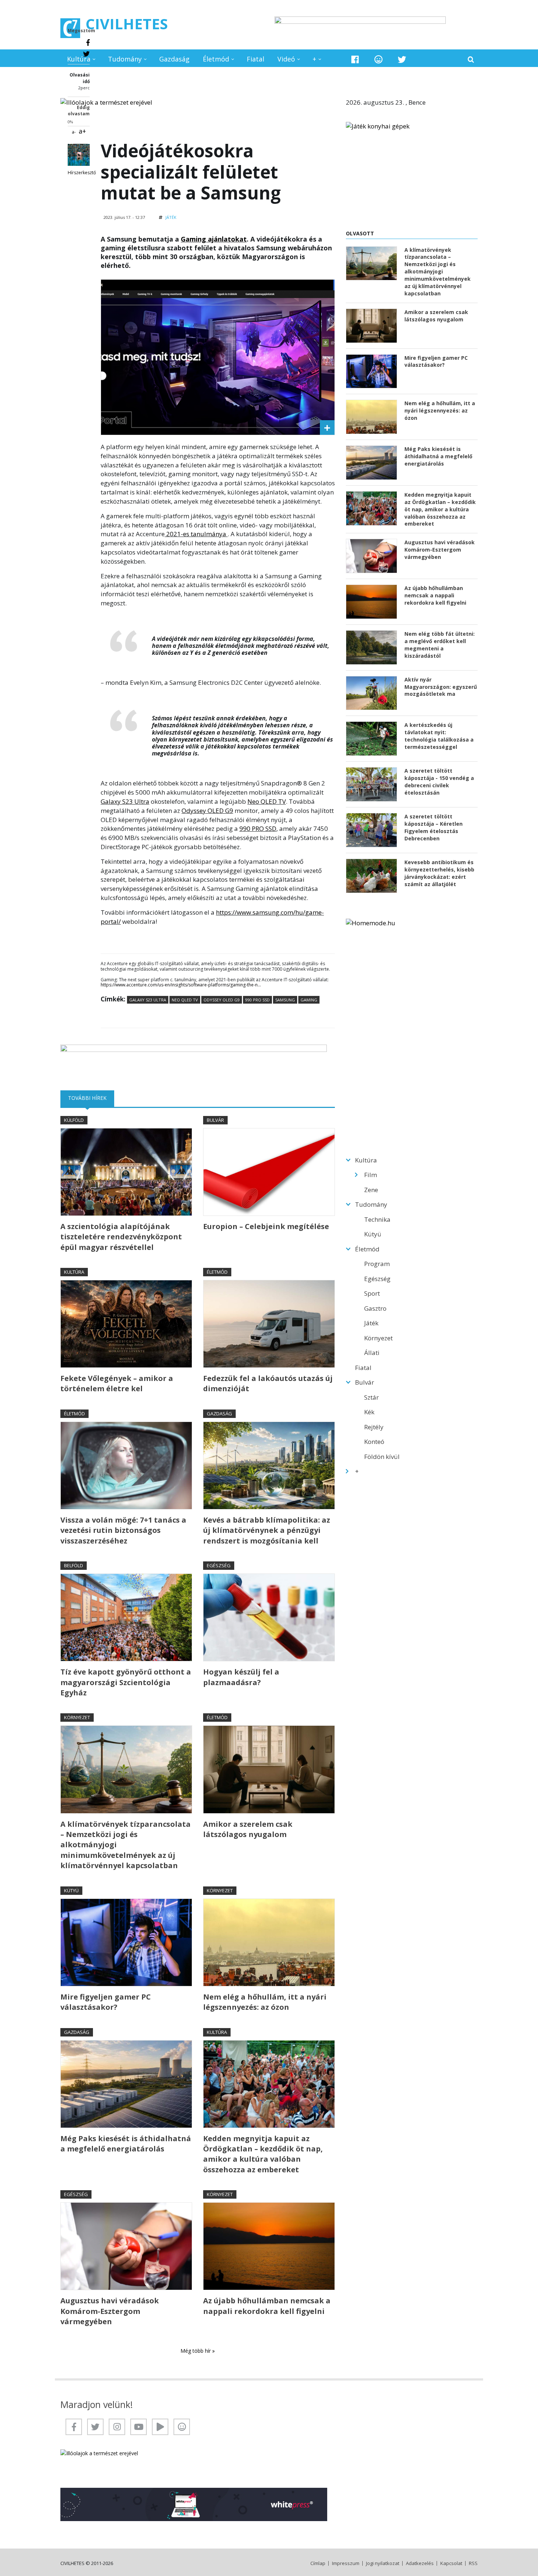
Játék (171, 217)
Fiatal (255, 59)
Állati (372, 1353)
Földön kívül (382, 1457)
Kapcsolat (451, 2563)
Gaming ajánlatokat (214, 239)
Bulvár (215, 1120)
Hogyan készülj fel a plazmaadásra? (241, 1677)
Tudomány (125, 59)
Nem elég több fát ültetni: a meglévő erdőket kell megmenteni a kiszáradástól (440, 645)
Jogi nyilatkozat (383, 2563)
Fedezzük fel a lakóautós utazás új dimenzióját (268, 1383)
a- (74, 132)
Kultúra (79, 59)
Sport (372, 1293)
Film (371, 1175)
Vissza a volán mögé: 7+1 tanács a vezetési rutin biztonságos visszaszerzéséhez (123, 1530)
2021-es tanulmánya (196, 534)
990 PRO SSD (258, 828)
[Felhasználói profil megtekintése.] (79, 155)
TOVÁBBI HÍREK (91, 1098)
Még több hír (196, 2351)
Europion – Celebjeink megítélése (266, 1226)
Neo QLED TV (267, 801)
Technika (377, 1219)
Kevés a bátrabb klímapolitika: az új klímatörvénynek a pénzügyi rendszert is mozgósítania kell (267, 1530)
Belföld (74, 1565)
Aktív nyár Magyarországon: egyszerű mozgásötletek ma (441, 687)
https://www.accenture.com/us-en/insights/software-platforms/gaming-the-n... (181, 985)
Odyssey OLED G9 (207, 811)
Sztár (371, 1397)
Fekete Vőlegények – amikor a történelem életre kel (117, 1383)
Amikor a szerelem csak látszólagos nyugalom (248, 1829)
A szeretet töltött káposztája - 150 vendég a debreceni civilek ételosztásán (439, 782)
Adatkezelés (420, 2563)
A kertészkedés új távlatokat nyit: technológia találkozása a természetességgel (439, 736)
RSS (473, 2563)
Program (377, 1264)
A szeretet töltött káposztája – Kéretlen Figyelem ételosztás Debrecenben (434, 827)
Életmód (216, 59)
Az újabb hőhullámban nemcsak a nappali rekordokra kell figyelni (267, 2306)
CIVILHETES (127, 24)
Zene (371, 1190)
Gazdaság (174, 59)
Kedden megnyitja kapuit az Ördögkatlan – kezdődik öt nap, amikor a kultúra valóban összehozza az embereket (263, 2154)
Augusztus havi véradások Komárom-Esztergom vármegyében (110, 2311)
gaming (309, 1000)
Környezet (77, 1717)
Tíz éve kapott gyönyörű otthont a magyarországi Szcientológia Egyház (126, 1682)
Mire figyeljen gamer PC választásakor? (106, 2002)
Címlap (318, 2563)
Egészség (219, 1565)
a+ (82, 131)
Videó (286, 59)
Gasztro (375, 1308)
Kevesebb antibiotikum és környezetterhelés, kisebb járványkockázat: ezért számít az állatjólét (439, 873)
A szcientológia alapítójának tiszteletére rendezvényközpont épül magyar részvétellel (121, 1237)
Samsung (285, 1000)
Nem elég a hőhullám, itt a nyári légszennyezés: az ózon (265, 2002)
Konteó (374, 1442)
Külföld (74, 1120)
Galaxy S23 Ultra (125, 801)
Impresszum (346, 2563)
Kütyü (71, 1890)
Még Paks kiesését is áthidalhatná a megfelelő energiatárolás (126, 2144)
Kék (369, 1412)
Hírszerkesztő (82, 173)
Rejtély (374, 1427)
